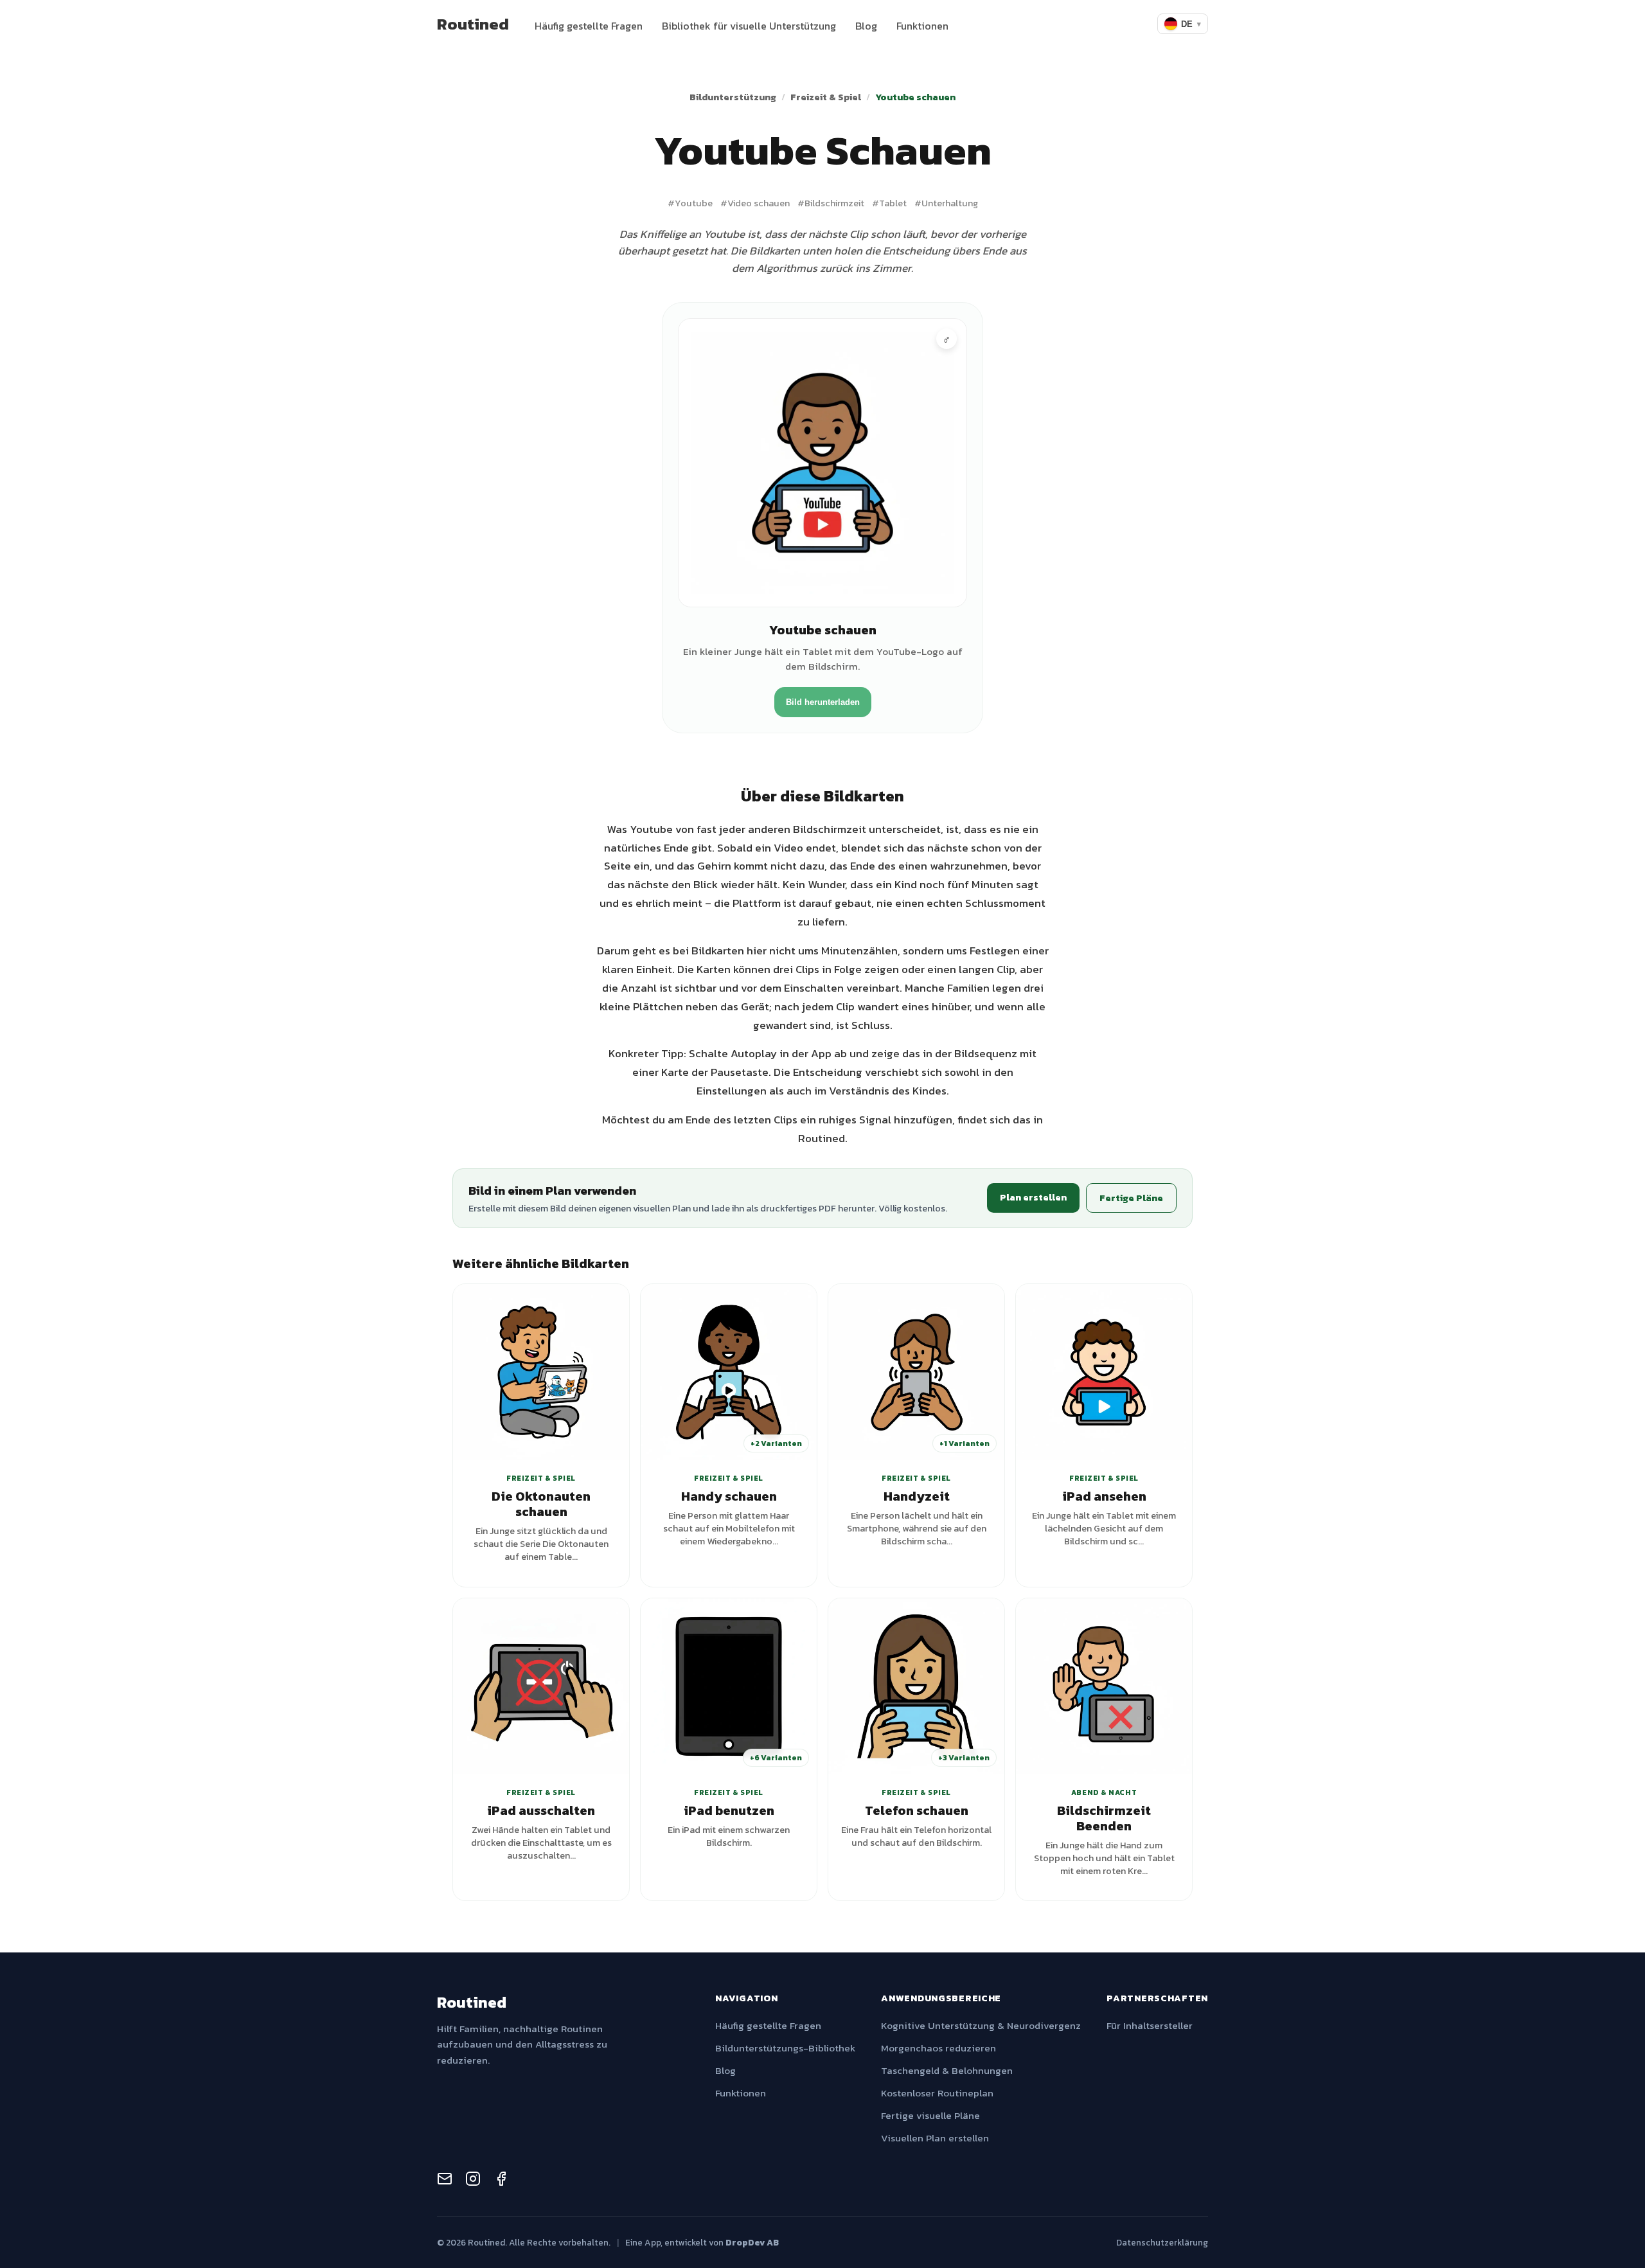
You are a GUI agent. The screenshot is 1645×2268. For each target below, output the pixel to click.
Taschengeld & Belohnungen (947, 2070)
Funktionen (922, 26)
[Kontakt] (445, 2181)
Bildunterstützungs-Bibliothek (785, 2048)
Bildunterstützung (733, 97)
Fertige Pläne (1131, 1198)
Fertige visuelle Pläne (930, 2115)
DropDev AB (752, 2242)
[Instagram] (473, 2181)
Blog (866, 26)
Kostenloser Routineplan (937, 2093)
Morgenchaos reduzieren (938, 2048)
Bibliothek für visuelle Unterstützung (749, 26)
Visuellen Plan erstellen (935, 2138)
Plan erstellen (1033, 1197)
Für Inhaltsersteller (1150, 2025)
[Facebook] (501, 2181)
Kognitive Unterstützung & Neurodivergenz (981, 2025)
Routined (473, 24)
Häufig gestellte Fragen (589, 26)
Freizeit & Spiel (826, 97)
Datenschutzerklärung (1162, 2242)
